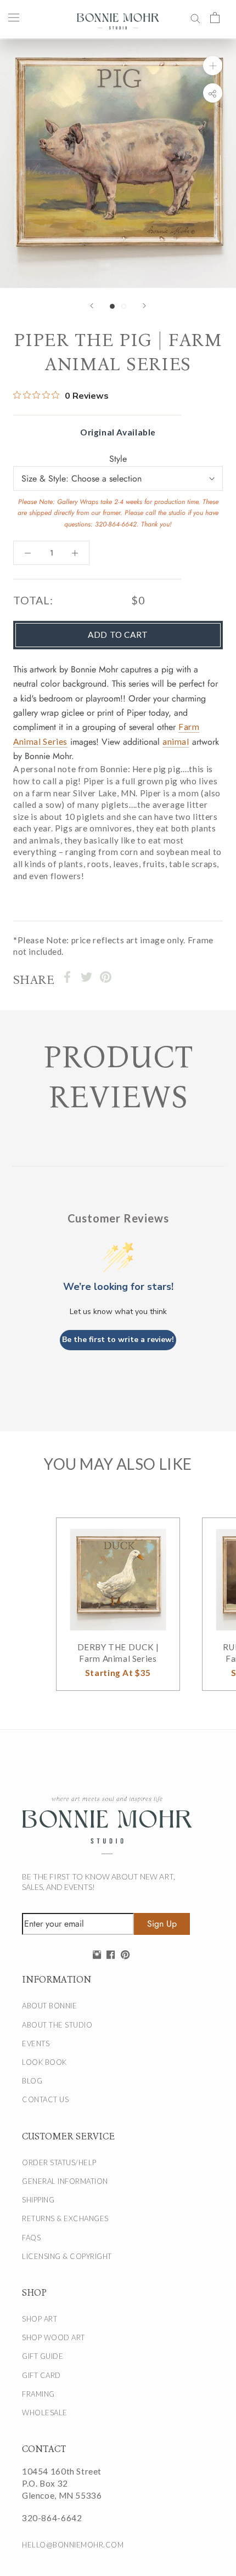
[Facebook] (67, 977)
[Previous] (92, 306)
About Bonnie (49, 2006)
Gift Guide (43, 2356)
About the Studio (57, 2025)
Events (36, 2043)
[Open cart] (215, 17)
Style (118, 459)
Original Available (118, 432)
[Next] (144, 306)
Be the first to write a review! (118, 1340)
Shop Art (40, 2319)
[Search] (195, 17)
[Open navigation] (14, 17)
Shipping (38, 2200)
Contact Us (45, 2099)
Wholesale (45, 2413)
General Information (65, 2181)
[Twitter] (86, 977)
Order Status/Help (59, 2162)
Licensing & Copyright (67, 2256)
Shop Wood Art (54, 2337)
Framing (38, 2394)
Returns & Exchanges (65, 2218)
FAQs (31, 2238)
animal (176, 741)
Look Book (44, 2062)
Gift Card (41, 2375)
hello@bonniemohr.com (73, 2545)
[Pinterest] (106, 977)
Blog (32, 2081)
